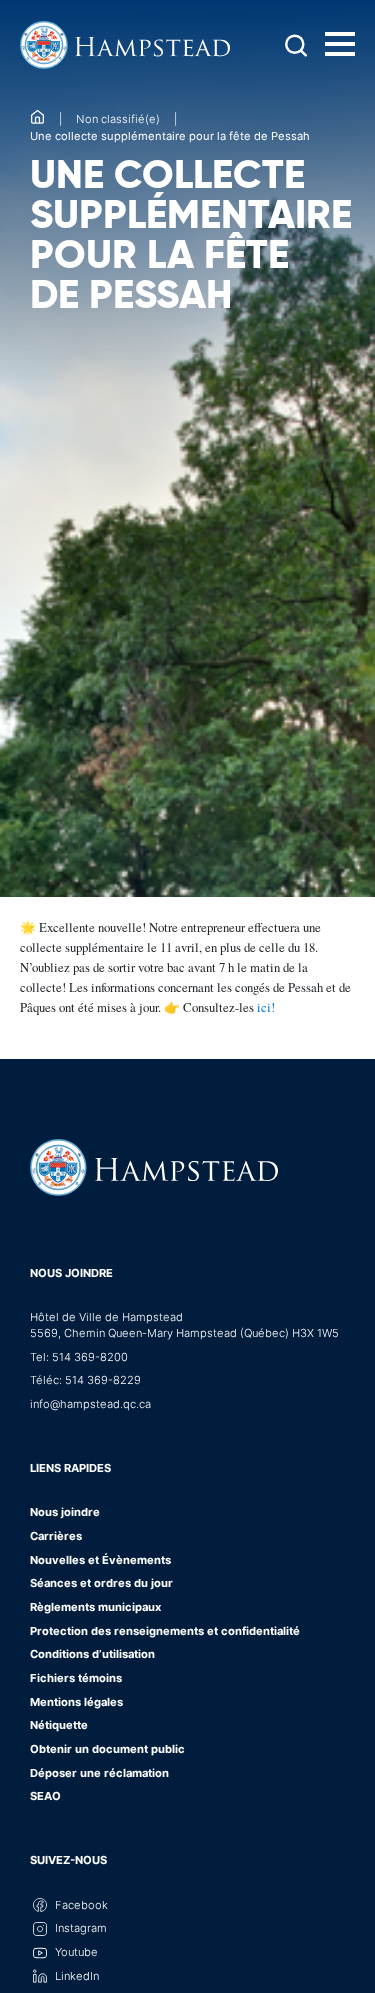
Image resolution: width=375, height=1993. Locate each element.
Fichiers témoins (76, 1678)
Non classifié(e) (118, 119)
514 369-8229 (103, 1380)
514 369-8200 (90, 1357)
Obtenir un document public (107, 1749)
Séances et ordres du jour (101, 1583)
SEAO (45, 1796)
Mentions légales (76, 1702)
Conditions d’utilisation (92, 1654)
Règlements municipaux (95, 1607)
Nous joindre (71, 1273)
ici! (266, 1007)
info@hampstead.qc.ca (90, 1404)
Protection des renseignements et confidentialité (165, 1631)
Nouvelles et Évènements (100, 1560)
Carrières (56, 1536)
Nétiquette (59, 1725)
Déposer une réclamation (99, 1773)
